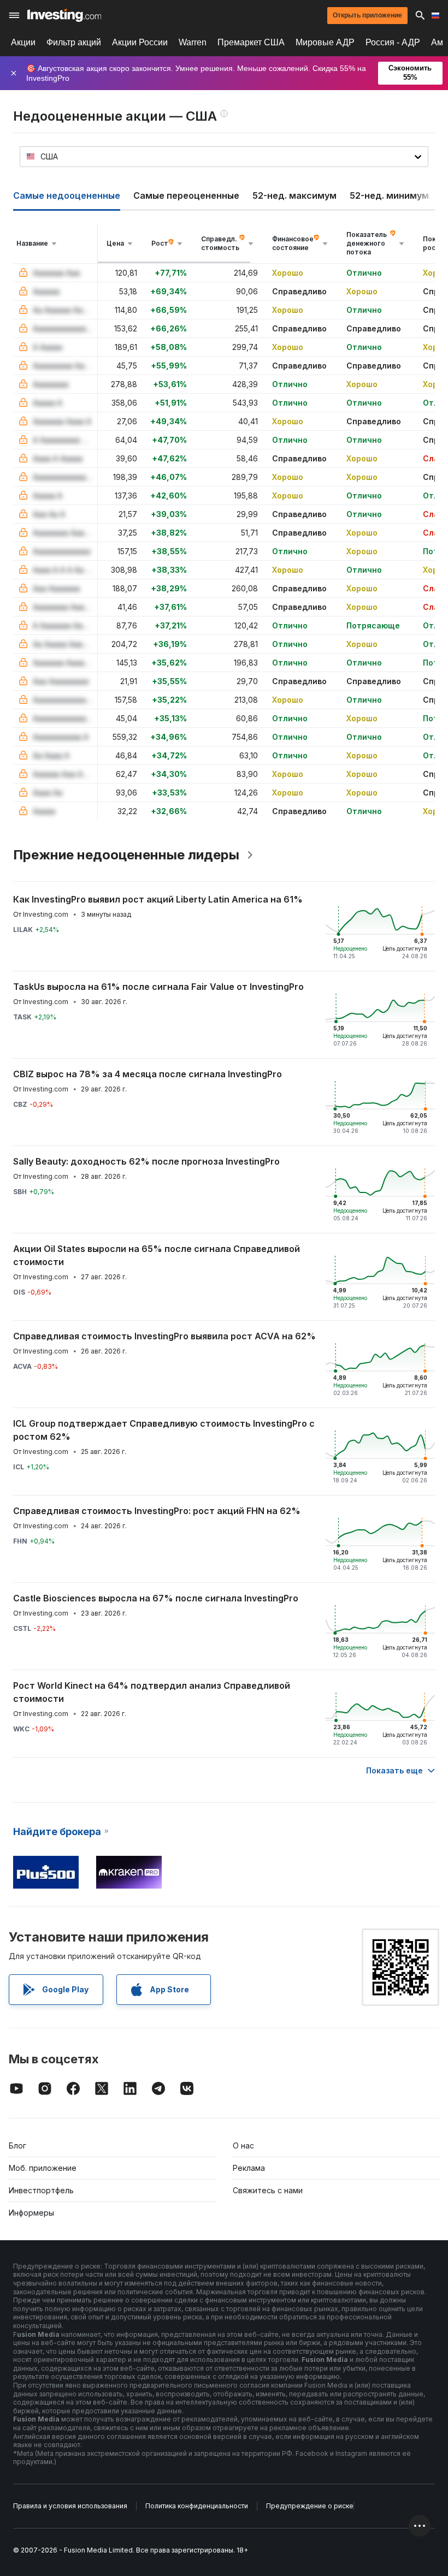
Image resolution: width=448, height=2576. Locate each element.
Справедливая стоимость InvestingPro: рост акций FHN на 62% (157, 1511)
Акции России (140, 42)
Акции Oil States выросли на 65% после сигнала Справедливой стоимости (157, 1255)
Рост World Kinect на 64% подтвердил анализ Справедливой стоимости (152, 1692)
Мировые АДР (325, 42)
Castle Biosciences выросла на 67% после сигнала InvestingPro (156, 1598)
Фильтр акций (74, 42)
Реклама (249, 2168)
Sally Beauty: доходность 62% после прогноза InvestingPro (146, 1161)
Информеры (31, 2213)
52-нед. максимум (294, 195)
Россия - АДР (393, 42)
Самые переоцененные (186, 195)
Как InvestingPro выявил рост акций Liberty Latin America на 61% (158, 899)
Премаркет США (251, 42)
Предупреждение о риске (310, 2506)
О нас (243, 2145)
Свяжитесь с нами (268, 2190)
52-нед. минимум (389, 195)
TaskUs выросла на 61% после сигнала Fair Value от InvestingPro (158, 987)
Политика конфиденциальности (197, 2506)
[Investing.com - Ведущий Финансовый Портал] (64, 15)
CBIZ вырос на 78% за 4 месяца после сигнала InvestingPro (148, 1074)
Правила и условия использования (70, 2506)
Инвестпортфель (41, 2190)
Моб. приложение (43, 2168)
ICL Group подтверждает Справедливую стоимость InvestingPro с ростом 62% (164, 1430)
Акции (23, 42)
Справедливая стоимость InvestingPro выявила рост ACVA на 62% (164, 1336)
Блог (17, 2145)
